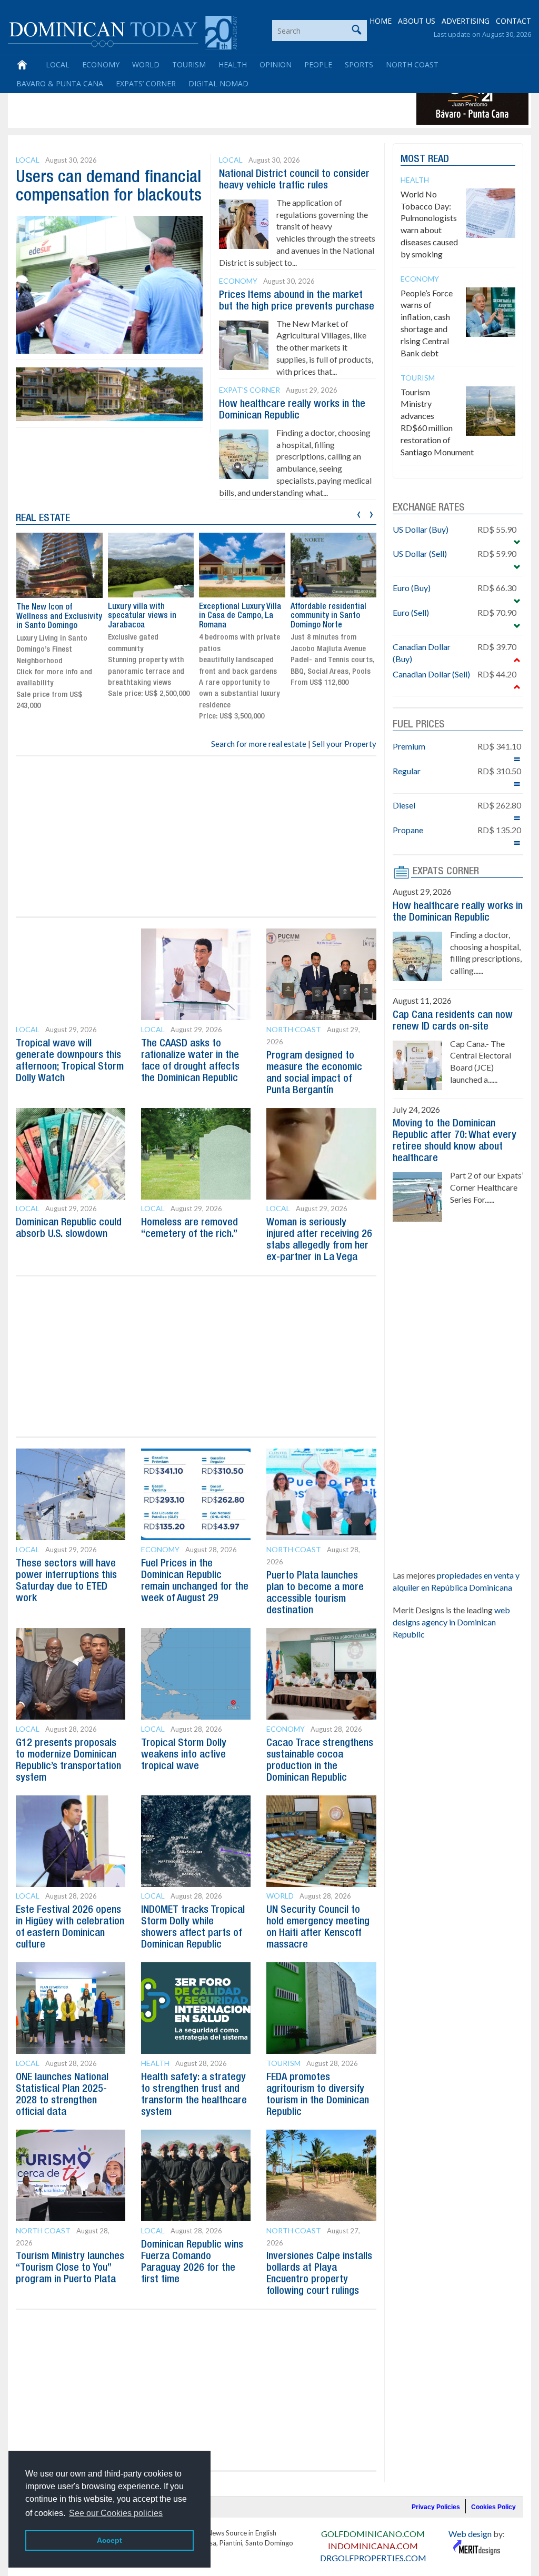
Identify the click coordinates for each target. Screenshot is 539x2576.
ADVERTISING (466, 21)
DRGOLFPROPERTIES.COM (373, 2558)
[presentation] (359, 513)
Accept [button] (109, 2540)
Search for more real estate (259, 744)
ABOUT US (417, 21)
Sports (359, 64)
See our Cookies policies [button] (116, 2513)
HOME (381, 21)
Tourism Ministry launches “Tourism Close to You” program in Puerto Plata (70, 2268)
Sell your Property (344, 744)
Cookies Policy (493, 2507)
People (318, 64)
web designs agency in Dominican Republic (451, 1622)
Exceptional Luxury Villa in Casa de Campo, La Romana (240, 616)
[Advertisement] (202, 101)
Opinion (276, 64)
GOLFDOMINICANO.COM (373, 2534)
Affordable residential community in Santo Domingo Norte (328, 616)
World (146, 64)
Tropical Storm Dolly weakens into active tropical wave (184, 1755)
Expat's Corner (249, 390)
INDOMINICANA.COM (373, 2546)
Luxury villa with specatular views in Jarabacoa (142, 616)
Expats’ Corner (146, 83)
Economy (101, 64)
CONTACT (513, 21)
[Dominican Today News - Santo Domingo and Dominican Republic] (122, 32)
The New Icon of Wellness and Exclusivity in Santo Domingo (59, 617)
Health (233, 64)
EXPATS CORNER (446, 872)
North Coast (412, 64)
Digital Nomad (218, 83)
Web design (470, 2534)
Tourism (189, 64)
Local (58, 64)
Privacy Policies (436, 2507)
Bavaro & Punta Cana (60, 83)
